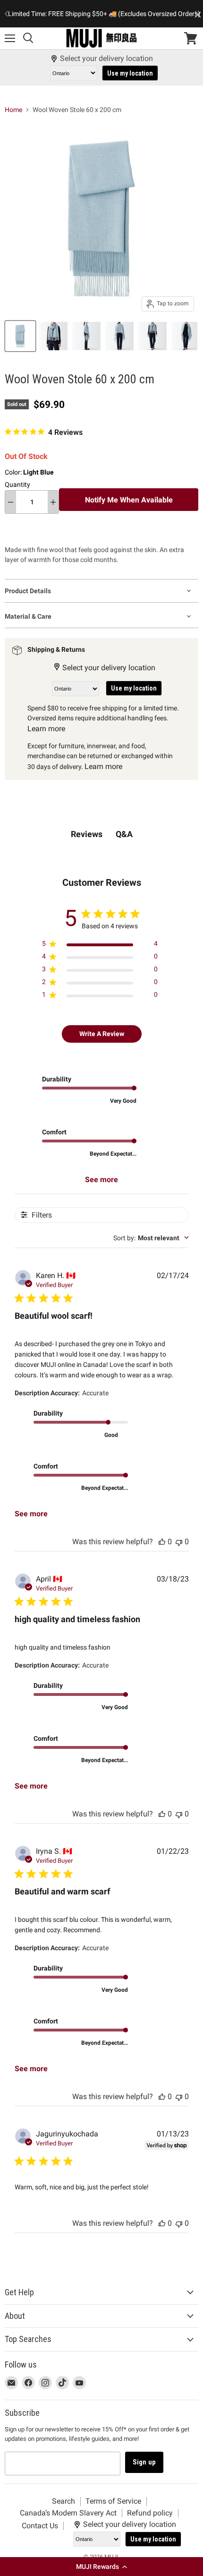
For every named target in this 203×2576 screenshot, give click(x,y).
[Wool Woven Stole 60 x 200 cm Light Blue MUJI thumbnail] (20, 336)
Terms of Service (113, 2501)
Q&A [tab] (124, 834)
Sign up (144, 2462)
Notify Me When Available (129, 500)
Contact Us (40, 2526)
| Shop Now (104, 19)
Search (63, 2501)
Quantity (17, 484)
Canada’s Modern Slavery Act (68, 2513)
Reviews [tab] (87, 834)
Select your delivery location (106, 59)
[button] (101, 2567)
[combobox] (151, 1238)
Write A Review (102, 1034)
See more (101, 1180)
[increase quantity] (53, 502)
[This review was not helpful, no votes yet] (179, 1542)
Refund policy (150, 2513)
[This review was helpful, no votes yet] (162, 1542)
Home (13, 110)
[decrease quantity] (11, 502)
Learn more (46, 729)
